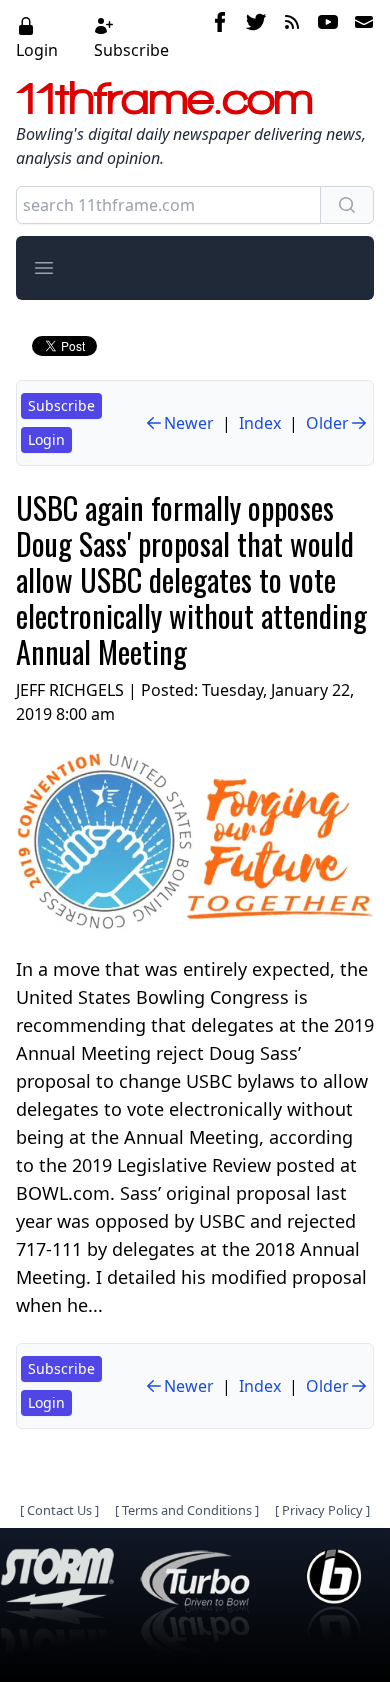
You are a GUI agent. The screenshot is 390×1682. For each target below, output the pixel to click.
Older (327, 423)
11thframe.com (164, 98)
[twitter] (256, 37)
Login (37, 50)
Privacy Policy (322, 1510)
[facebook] (220, 37)
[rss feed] (292, 37)
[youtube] (328, 37)
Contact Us (59, 1510)
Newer (189, 423)
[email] (360, 37)
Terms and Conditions (187, 1510)
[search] (347, 205)
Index (260, 423)
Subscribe (131, 50)
